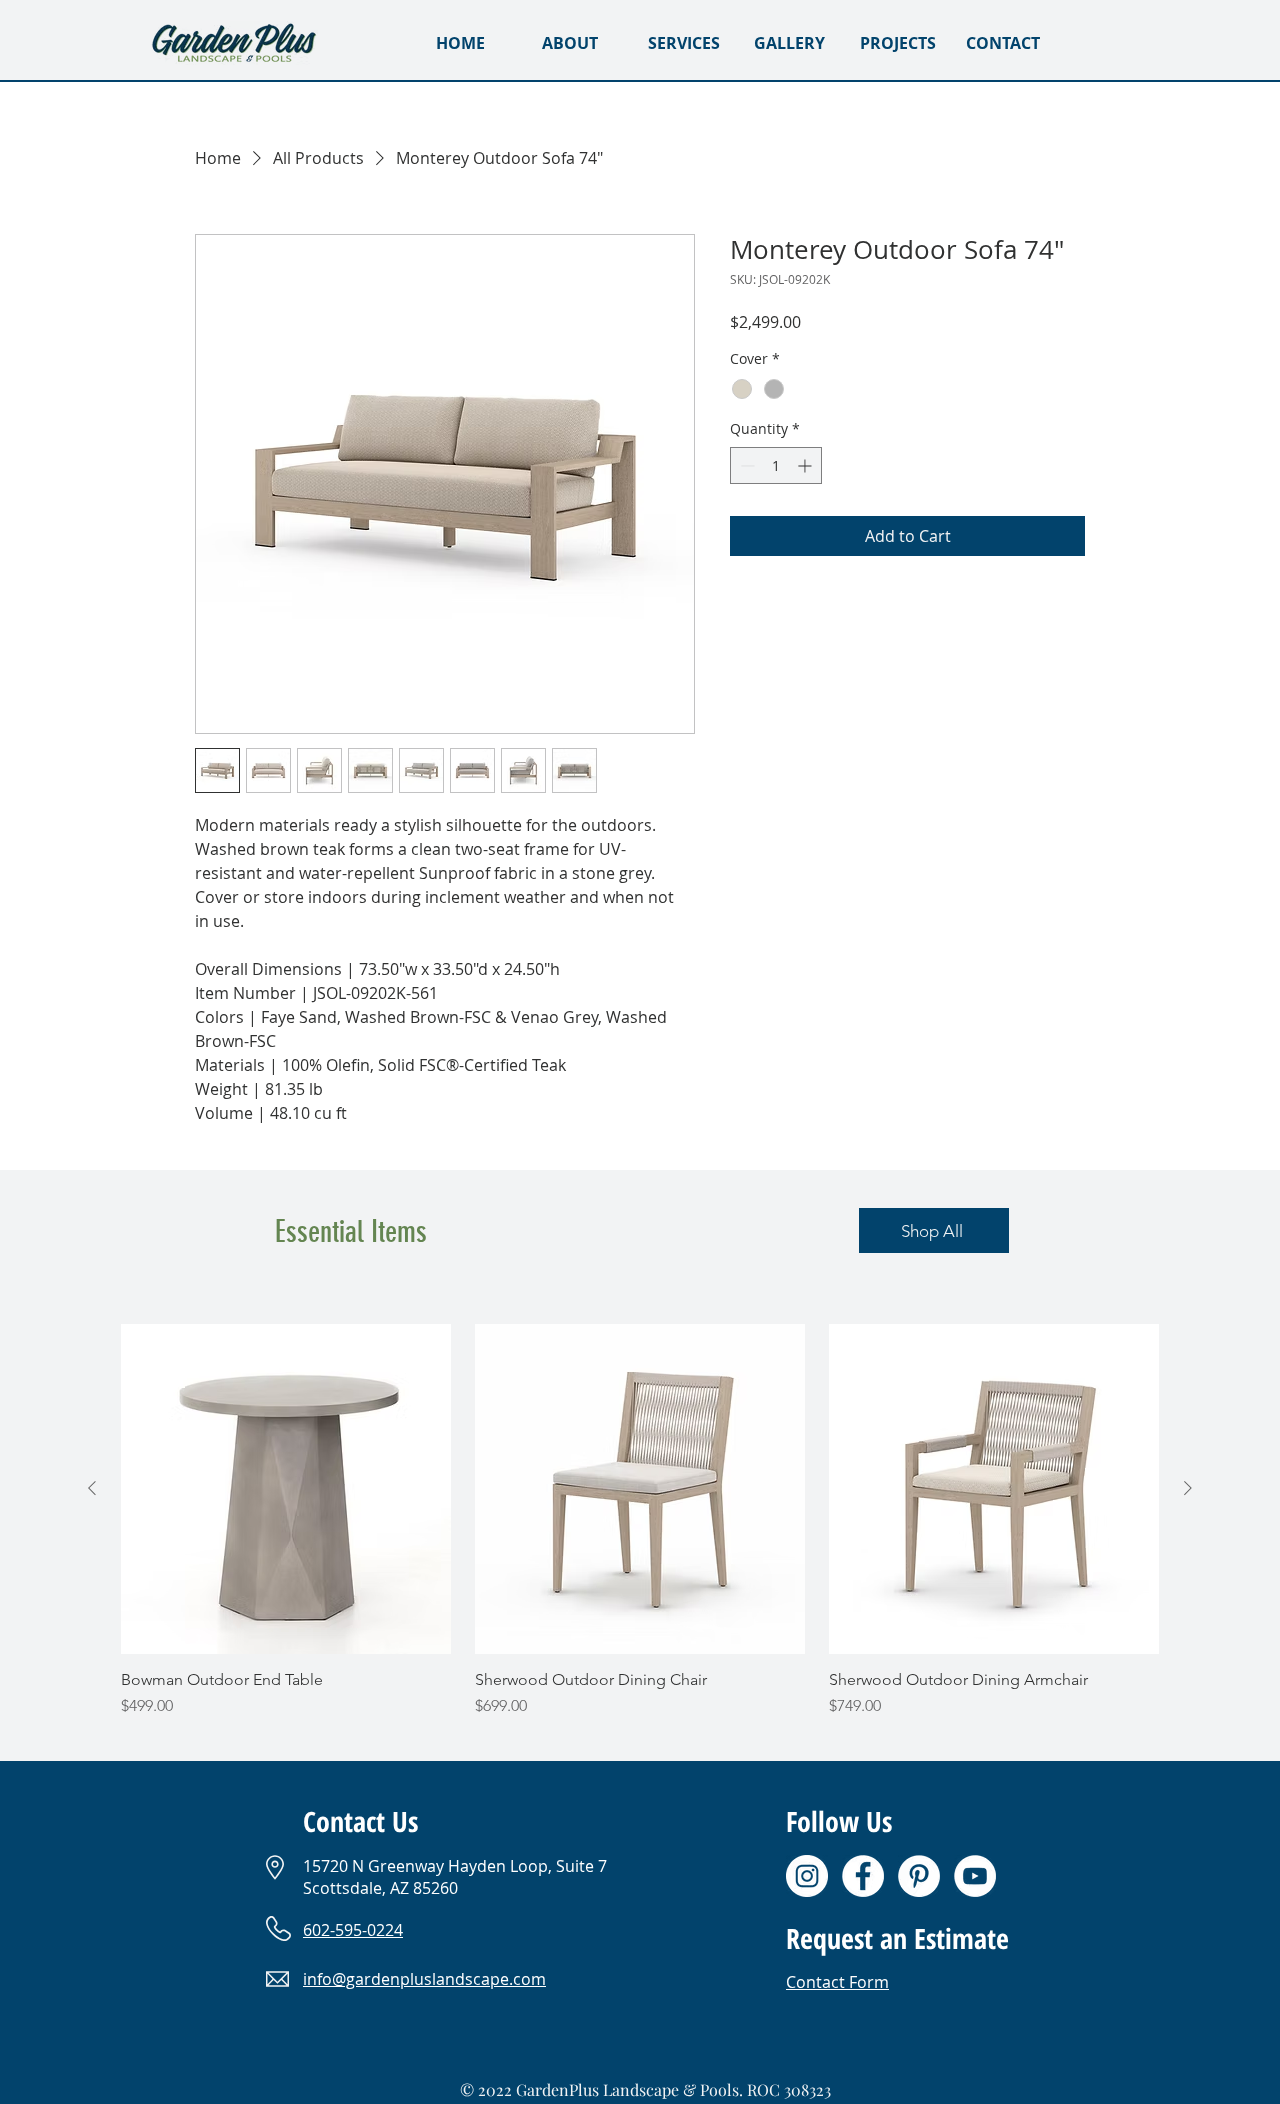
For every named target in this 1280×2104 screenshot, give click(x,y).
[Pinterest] (919, 1876)
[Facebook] (863, 1876)
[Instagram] (807, 1876)
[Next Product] (1188, 1488)
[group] (640, 1521)
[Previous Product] (92, 1488)
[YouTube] (975, 1876)
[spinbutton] (776, 465)
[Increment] (806, 465)
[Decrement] (745, 465)
